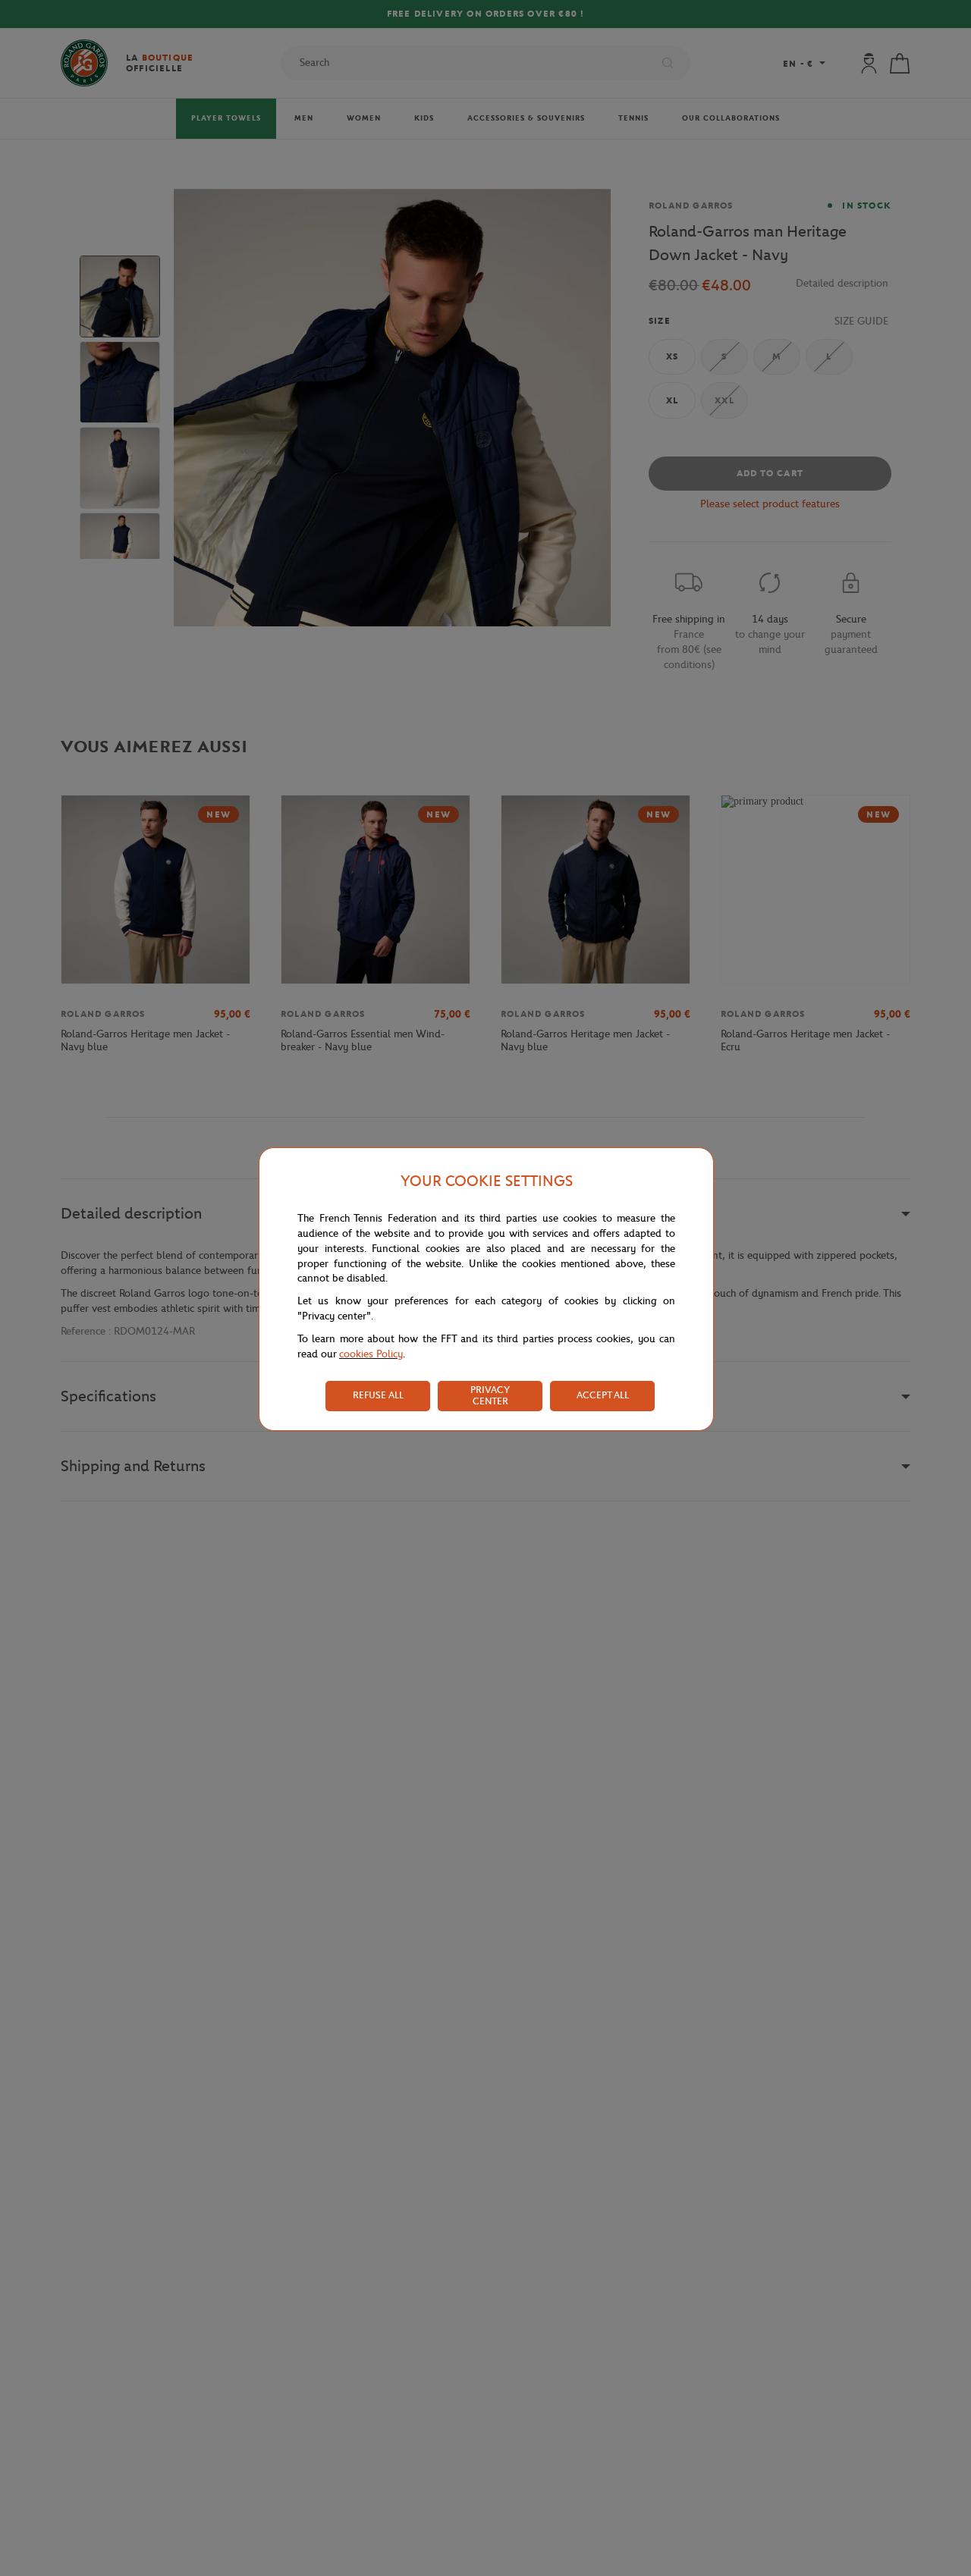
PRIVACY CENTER (490, 1395)
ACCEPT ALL (603, 1395)
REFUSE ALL (378, 1395)
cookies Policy (371, 1354)
